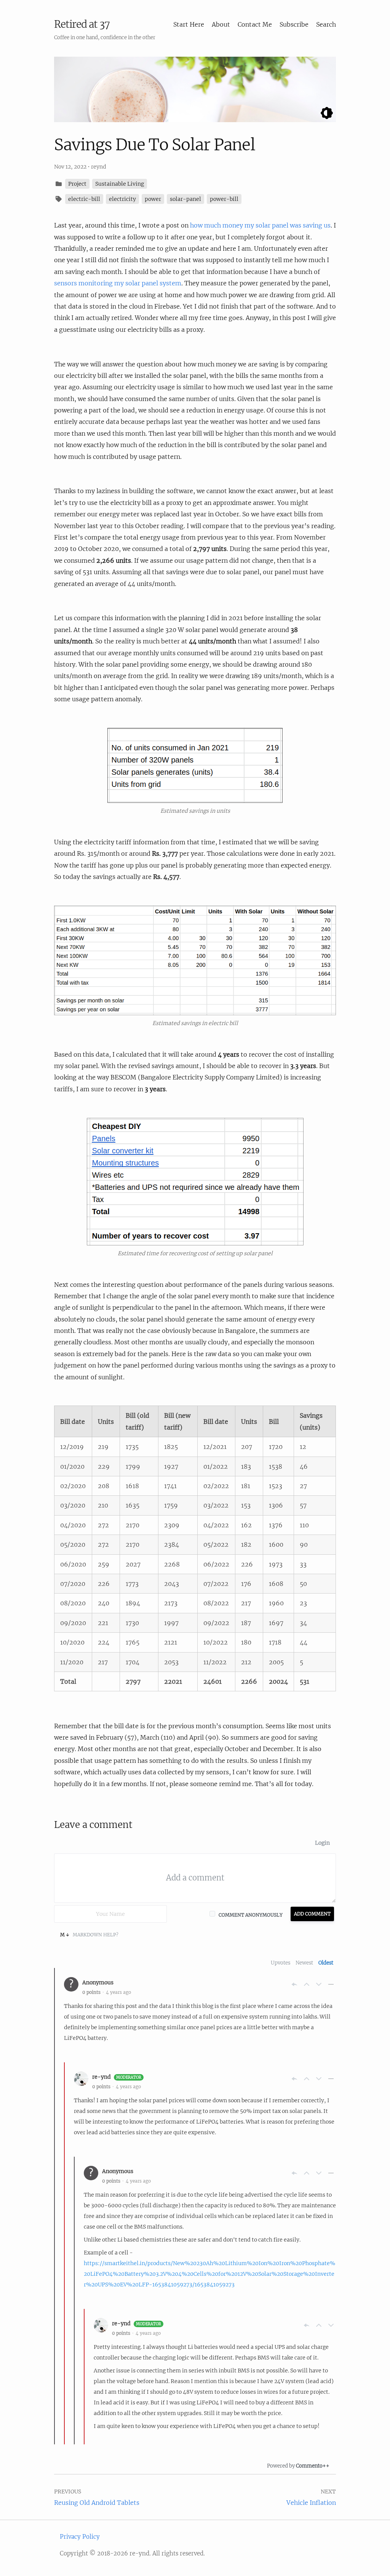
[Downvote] (319, 1984)
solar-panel (185, 199)
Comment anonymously (251, 1915)
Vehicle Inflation (311, 2503)
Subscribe (294, 24)
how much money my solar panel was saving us (260, 225)
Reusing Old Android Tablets (97, 2503)
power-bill (224, 199)
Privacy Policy (80, 2537)
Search (326, 24)
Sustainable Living (120, 184)
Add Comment (312, 1914)
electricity (122, 199)
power (153, 199)
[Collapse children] (331, 1984)
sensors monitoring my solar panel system (118, 283)
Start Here (189, 24)
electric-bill (84, 199)
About (221, 24)
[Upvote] (307, 1984)
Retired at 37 (82, 24)
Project (77, 184)
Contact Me (255, 24)
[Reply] (294, 1984)
